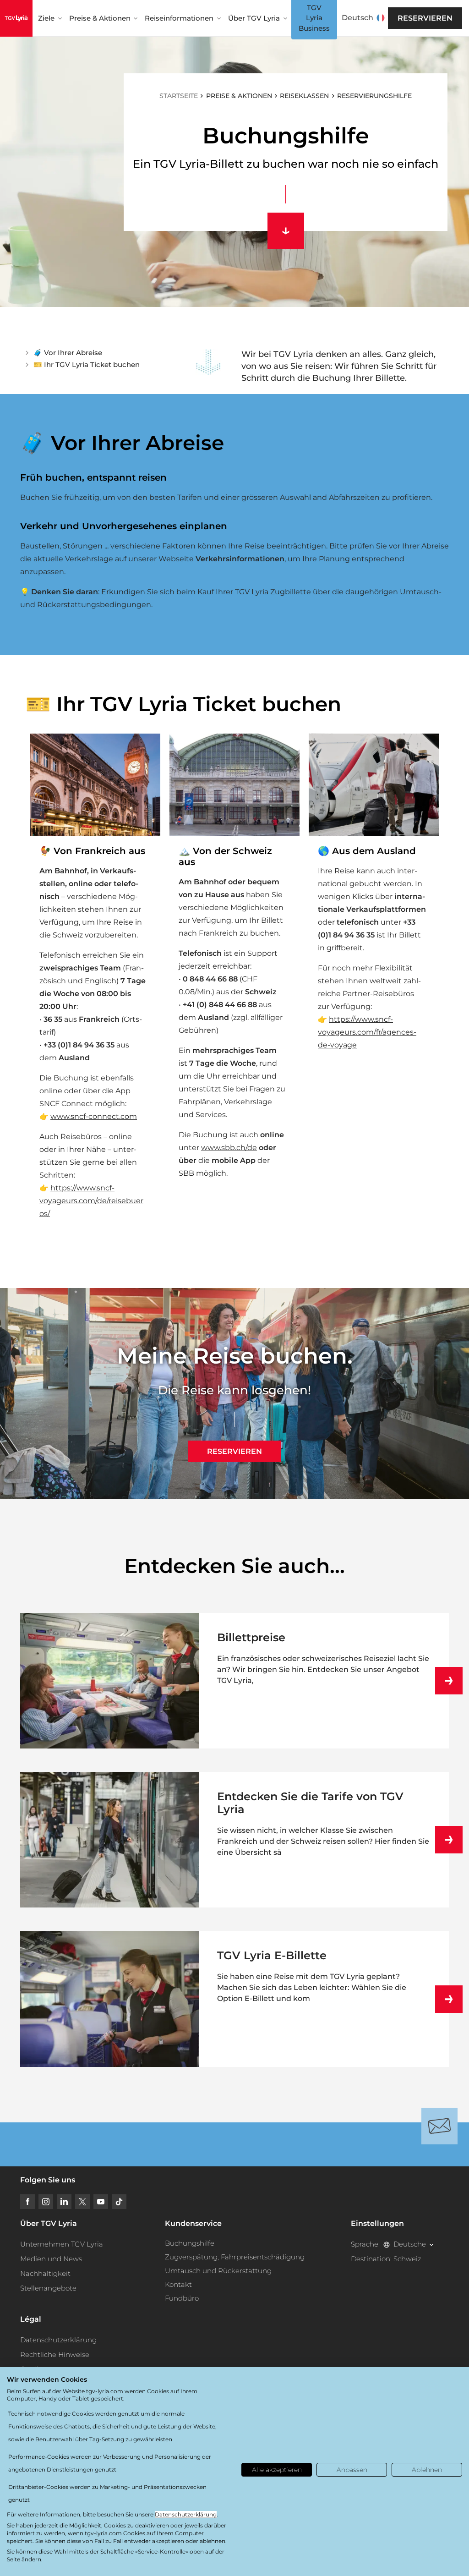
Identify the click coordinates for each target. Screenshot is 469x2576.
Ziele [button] (46, 18)
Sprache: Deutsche (388, 2244)
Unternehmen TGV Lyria (62, 2244)
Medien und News (51, 2259)
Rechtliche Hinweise (55, 2354)
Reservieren (425, 18)
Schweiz (407, 2259)
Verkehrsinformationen (240, 559)
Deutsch (357, 18)
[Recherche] (387, 18)
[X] (82, 2202)
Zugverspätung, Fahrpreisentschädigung (235, 2257)
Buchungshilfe (190, 2243)
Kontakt (178, 2284)
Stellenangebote (48, 2288)
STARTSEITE (179, 96)
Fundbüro (182, 2298)
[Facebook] (27, 2202)
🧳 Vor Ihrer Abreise (68, 353)
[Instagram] (46, 2202)
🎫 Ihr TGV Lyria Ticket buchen (87, 364)
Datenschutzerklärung (58, 2340)
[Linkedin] (64, 2202)
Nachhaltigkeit (45, 2273)
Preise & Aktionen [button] (100, 18)
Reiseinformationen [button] (179, 18)
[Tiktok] (119, 2202)
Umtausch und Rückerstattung (218, 2271)
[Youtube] (101, 2202)
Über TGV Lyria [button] (254, 18)
